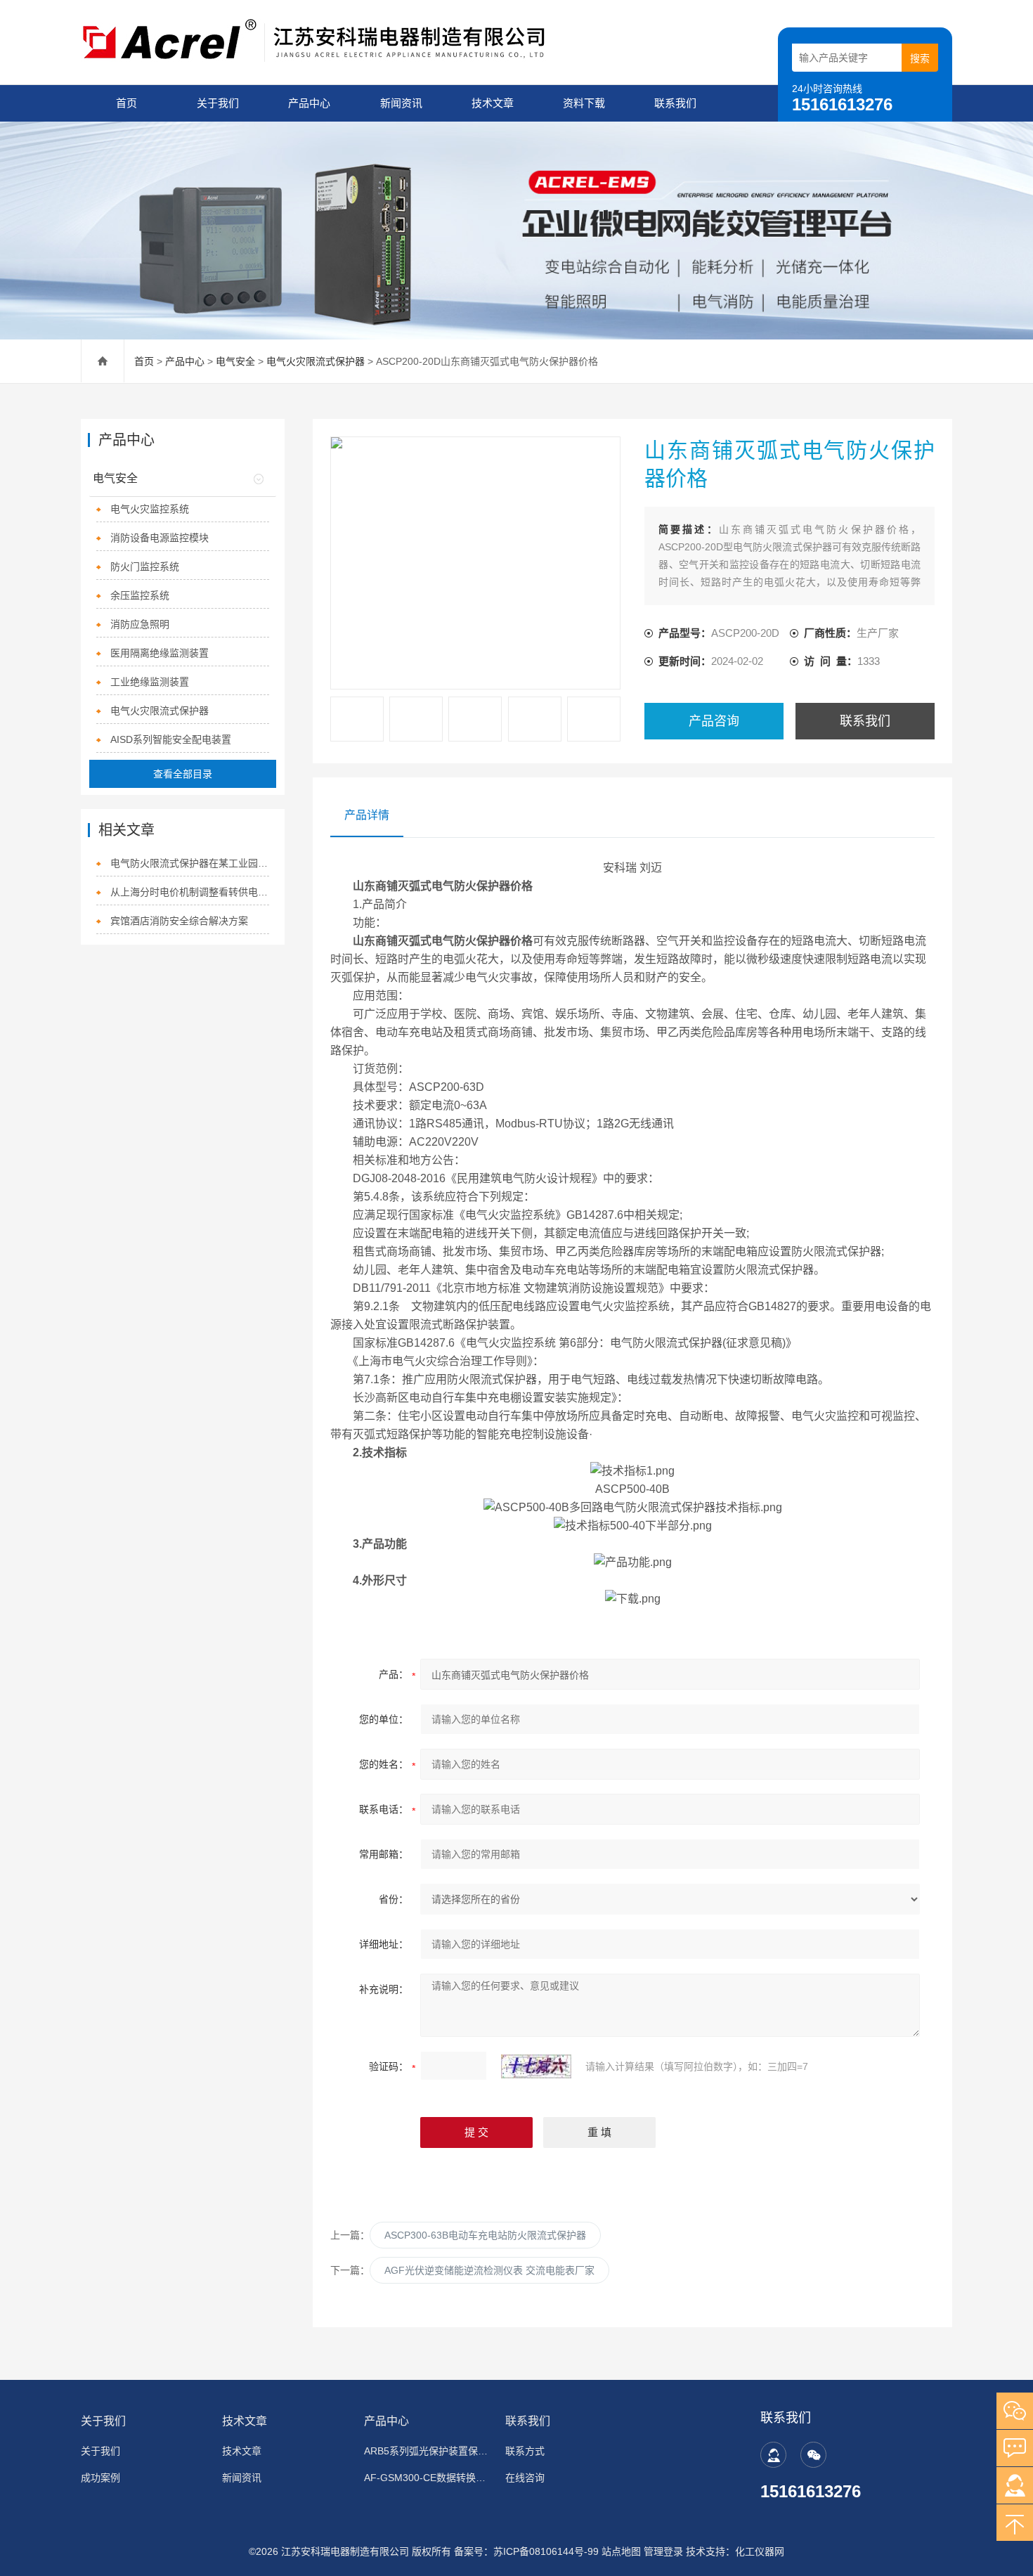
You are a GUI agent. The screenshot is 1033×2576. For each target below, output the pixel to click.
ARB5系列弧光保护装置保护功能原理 (426, 2451)
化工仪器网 (760, 2551)
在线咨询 (525, 2478)
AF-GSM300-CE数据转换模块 (426, 2478)
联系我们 (675, 103)
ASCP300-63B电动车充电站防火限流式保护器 (485, 2235)
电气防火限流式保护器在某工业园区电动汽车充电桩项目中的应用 (190, 863)
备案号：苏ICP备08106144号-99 (526, 2551)
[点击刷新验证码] (536, 2066)
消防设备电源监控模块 (160, 538)
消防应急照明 (140, 624)
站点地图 (621, 2551)
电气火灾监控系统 (150, 509)
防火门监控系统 (145, 567)
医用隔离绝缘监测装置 (160, 653)
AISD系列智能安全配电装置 (171, 739)
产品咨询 (714, 721)
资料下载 (584, 103)
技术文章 (493, 103)
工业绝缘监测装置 (150, 682)
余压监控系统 (140, 595)
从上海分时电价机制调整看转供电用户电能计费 (190, 892)
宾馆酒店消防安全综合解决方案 (179, 921)
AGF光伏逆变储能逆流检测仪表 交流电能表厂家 (489, 2270)
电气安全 (235, 361)
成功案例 (100, 2478)
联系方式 (525, 2451)
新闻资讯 (401, 103)
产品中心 (309, 103)
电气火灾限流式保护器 (316, 361)
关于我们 (218, 103)
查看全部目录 (183, 774)
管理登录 (663, 2551)
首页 (126, 103)
